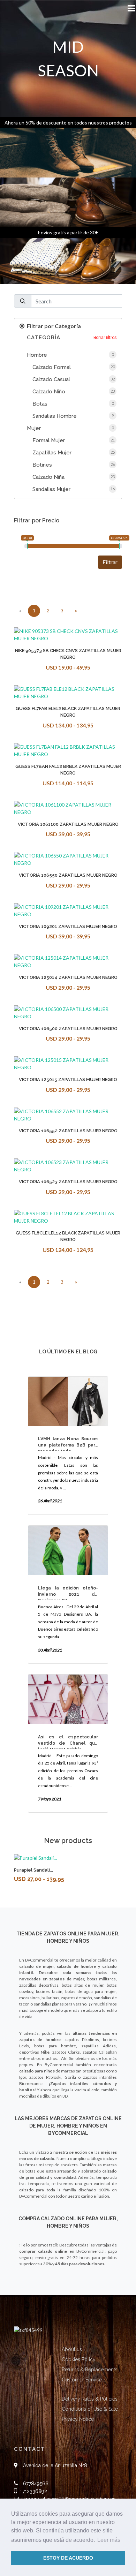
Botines (42, 465)
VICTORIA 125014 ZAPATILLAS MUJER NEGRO (68, 977)
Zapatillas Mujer (52, 453)
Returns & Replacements (90, 2370)
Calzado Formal (52, 367)
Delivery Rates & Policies (90, 2399)
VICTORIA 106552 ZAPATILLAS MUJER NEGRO (68, 1131)
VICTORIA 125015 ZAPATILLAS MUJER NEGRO (68, 1079)
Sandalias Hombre (55, 416)
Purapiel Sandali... (33, 1870)
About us (72, 2349)
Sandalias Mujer (51, 489)
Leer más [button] (109, 2540)
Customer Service (82, 2380)
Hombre (37, 355)
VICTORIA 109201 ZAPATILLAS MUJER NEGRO (68, 926)
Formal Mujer (49, 440)
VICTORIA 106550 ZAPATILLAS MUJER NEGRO (68, 875)
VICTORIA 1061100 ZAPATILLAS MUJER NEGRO (68, 824)
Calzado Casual (51, 379)
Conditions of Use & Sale (90, 2409)
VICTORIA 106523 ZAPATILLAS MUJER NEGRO (68, 1182)
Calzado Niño (49, 392)
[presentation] (8, 1872)
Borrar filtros (105, 338)
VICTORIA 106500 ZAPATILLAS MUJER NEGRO (68, 1029)
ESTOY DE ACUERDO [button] (68, 2558)
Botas (40, 404)
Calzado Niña (48, 477)
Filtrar (110, 562)
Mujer (34, 428)
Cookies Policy (79, 2359)
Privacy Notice (78, 2419)
